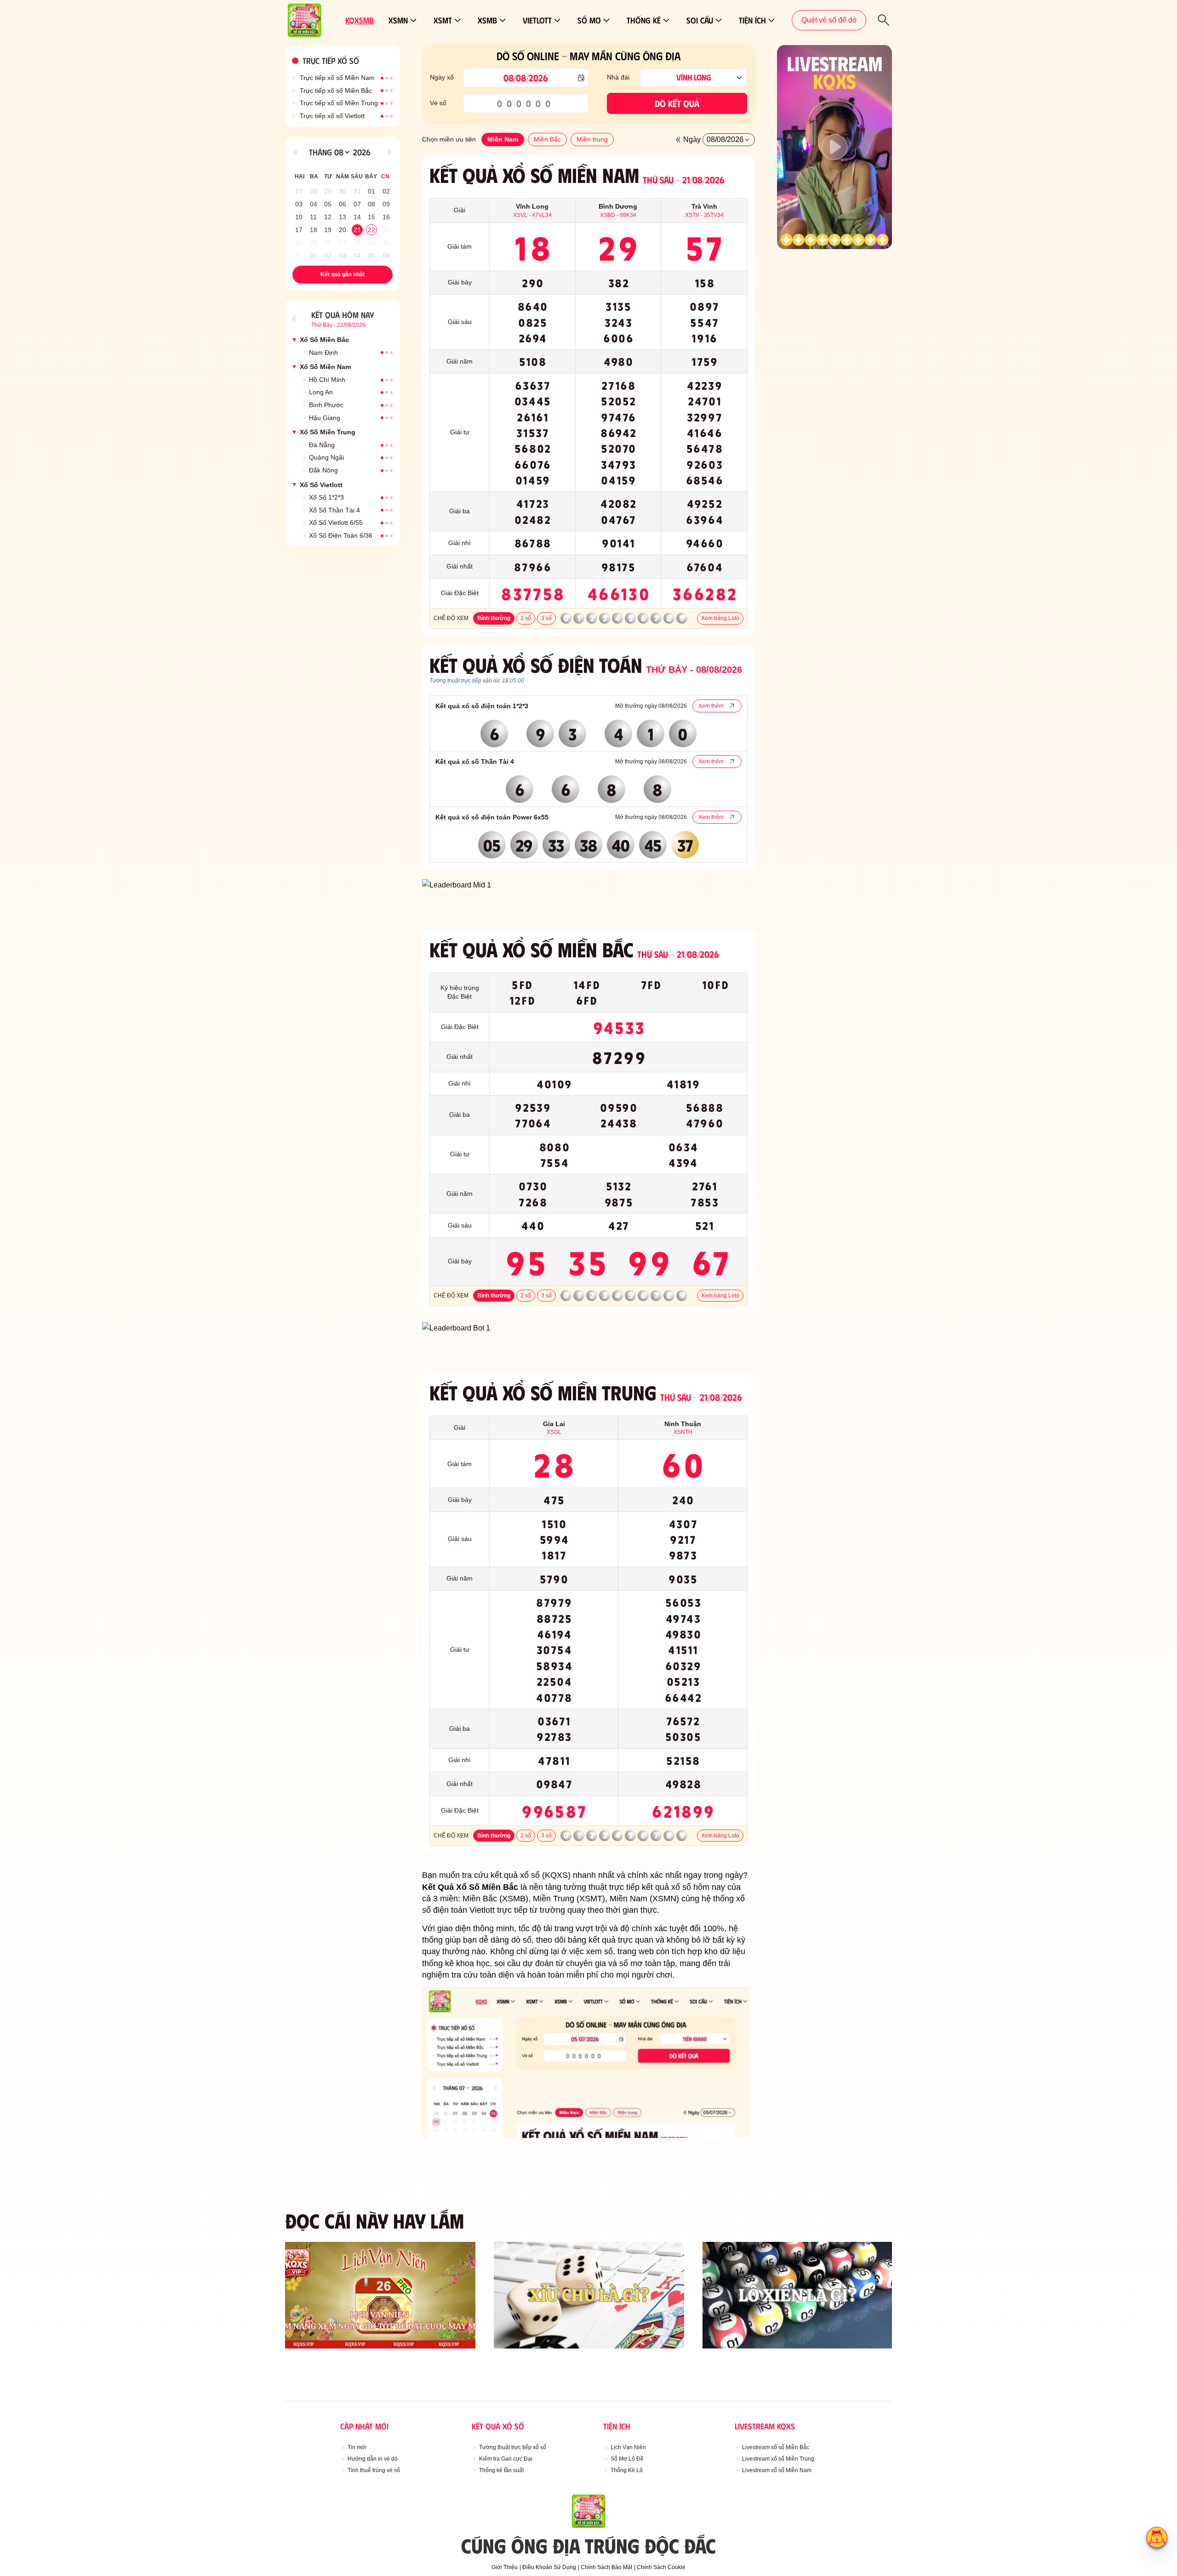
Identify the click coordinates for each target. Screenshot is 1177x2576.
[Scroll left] (678, 140)
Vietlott (537, 20)
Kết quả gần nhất (343, 274)
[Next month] (389, 152)
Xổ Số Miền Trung (328, 432)
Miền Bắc (547, 139)
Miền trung (592, 139)
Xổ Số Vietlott (321, 485)
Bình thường (494, 618)
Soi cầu (700, 20)
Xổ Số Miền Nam (325, 367)
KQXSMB (360, 20)
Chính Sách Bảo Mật (606, 2567)
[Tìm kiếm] (884, 20)
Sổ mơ (589, 20)
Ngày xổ (442, 77)
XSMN (398, 20)
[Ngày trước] (294, 319)
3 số (546, 618)
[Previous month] (296, 152)
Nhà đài (618, 77)
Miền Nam (503, 139)
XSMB (487, 20)
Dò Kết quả (677, 103)
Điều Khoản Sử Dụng (549, 2567)
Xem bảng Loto (720, 618)
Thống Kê (644, 20)
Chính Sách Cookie (661, 2567)
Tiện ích (752, 20)
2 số (526, 618)
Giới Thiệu (505, 2567)
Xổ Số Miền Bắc (324, 340)
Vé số (438, 103)
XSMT (443, 20)
